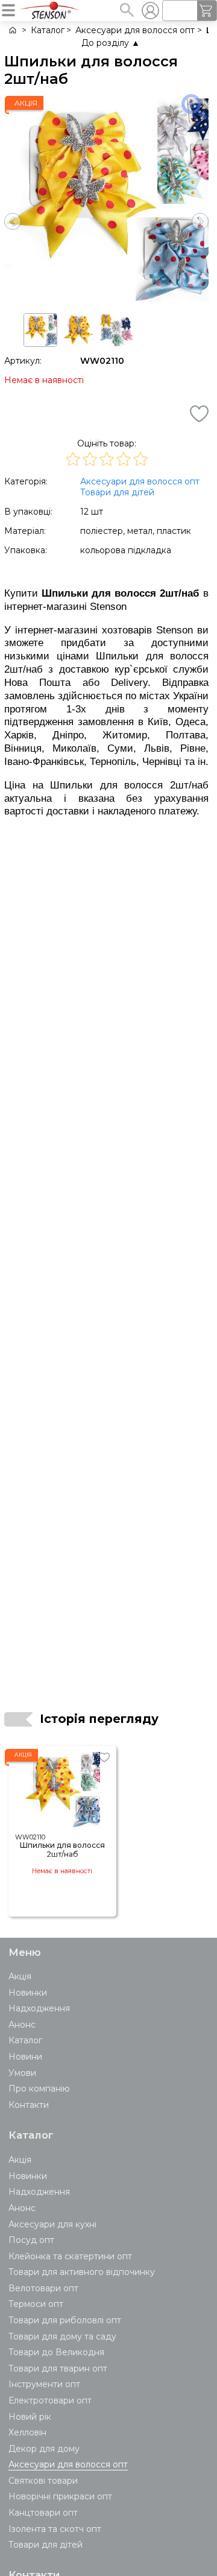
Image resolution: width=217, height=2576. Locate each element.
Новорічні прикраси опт (60, 2496)
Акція (20, 1976)
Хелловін (27, 2432)
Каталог (25, 2040)
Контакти (29, 2105)
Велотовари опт (43, 2288)
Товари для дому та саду (62, 2336)
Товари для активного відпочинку (82, 2272)
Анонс (22, 2025)
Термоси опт (36, 2304)
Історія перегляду (99, 1719)
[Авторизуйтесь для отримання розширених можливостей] (150, 10)
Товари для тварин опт (58, 2368)
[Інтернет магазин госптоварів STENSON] (12, 30)
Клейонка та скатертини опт (70, 2256)
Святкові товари (43, 2481)
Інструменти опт (44, 2384)
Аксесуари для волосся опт (140, 481)
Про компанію (39, 2089)
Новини (25, 2057)
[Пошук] (127, 10)
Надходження (39, 2008)
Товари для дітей (117, 492)
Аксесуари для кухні (52, 2224)
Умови (22, 2073)
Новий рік (30, 2417)
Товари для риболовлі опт (65, 2320)
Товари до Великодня (56, 2352)
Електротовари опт (50, 2400)
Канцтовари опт (43, 2513)
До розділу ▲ (111, 43)
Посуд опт (31, 2240)
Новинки (28, 1993)
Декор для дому (44, 2449)
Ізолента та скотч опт (55, 2529)
